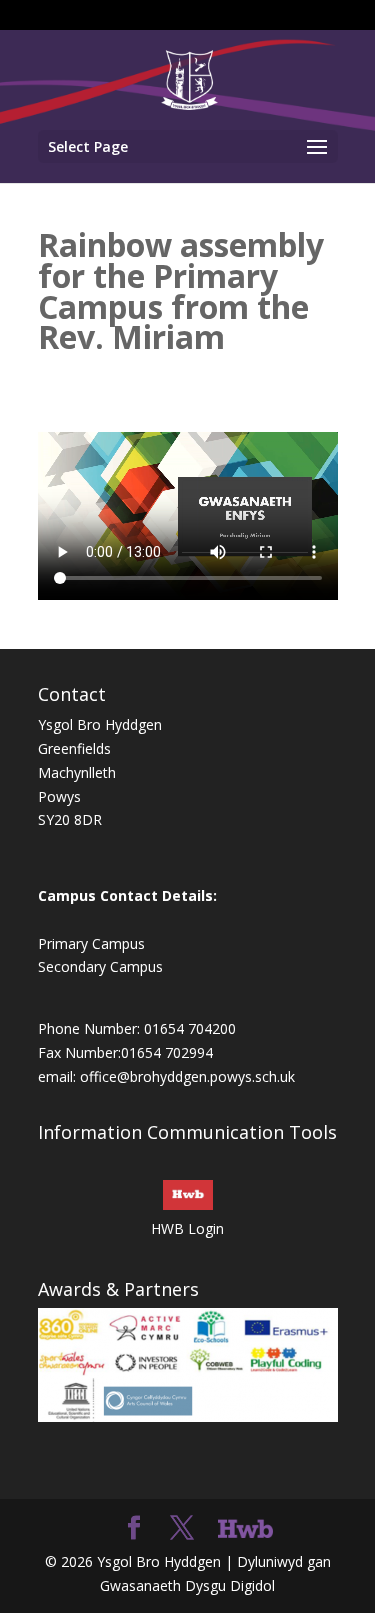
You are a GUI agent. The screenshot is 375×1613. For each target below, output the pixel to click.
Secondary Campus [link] (100, 966)
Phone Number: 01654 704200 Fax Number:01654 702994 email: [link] (137, 1052)
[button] (188, 146)
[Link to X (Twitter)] (182, 1528)
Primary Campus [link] (91, 943)
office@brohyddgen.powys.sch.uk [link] (187, 1076)
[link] (189, 78)
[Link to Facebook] (134, 1528)
